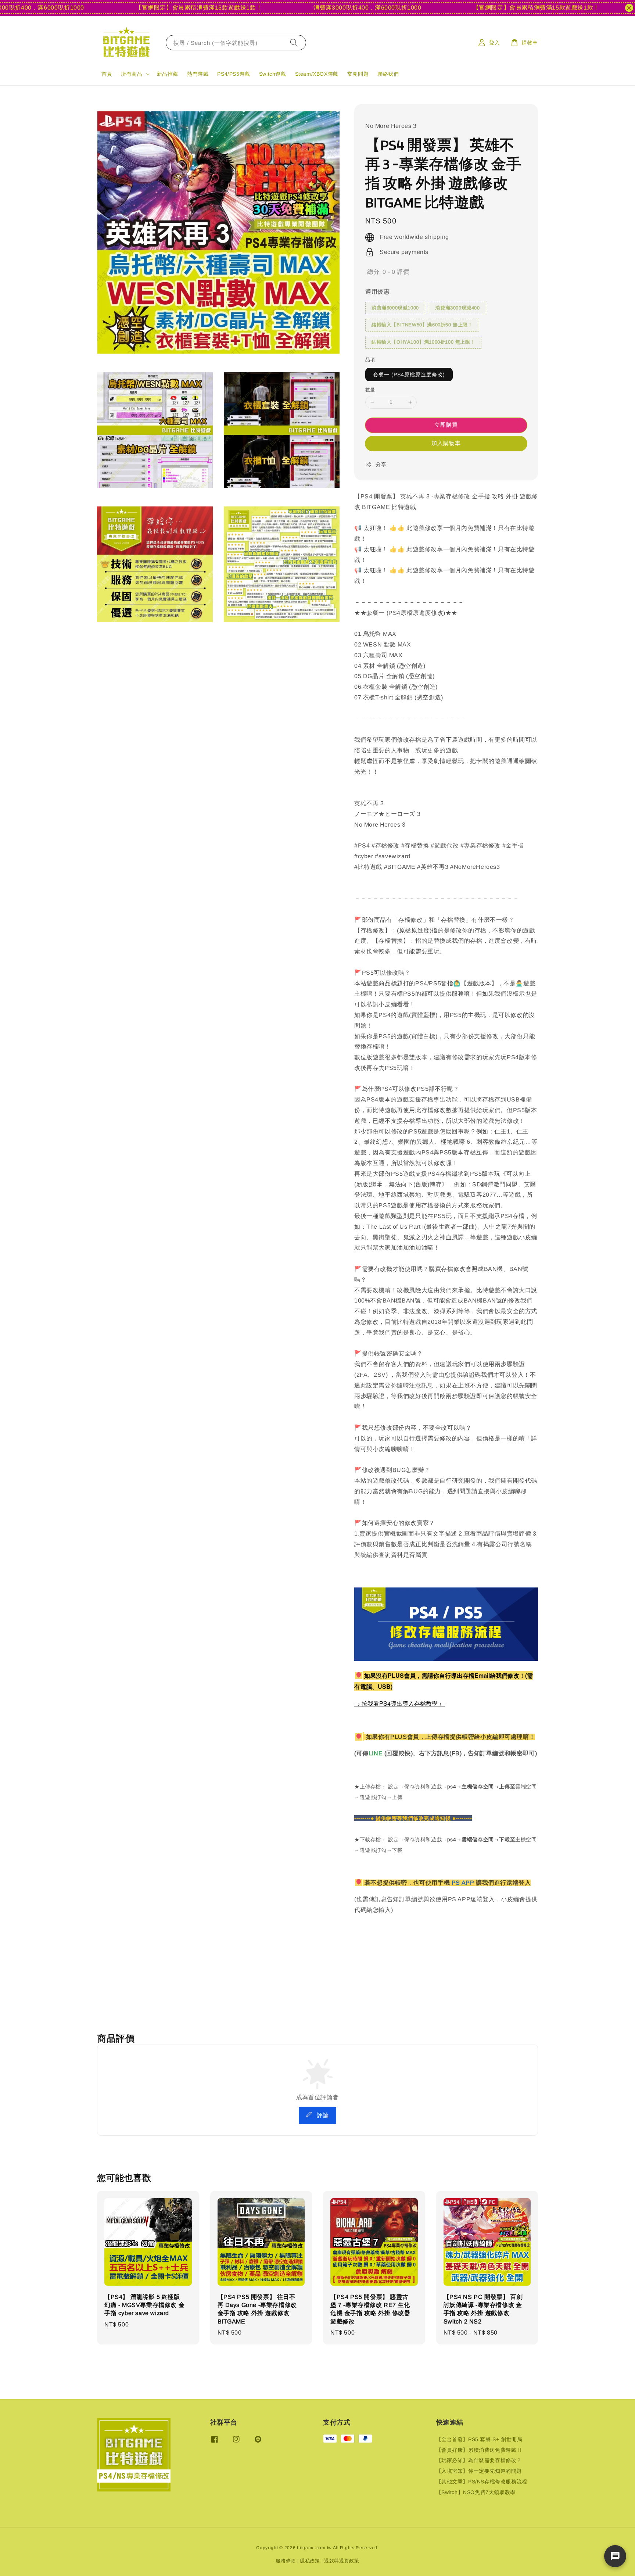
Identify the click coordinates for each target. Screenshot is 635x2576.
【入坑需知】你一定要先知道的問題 (479, 2471)
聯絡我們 (388, 74)
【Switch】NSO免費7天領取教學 (476, 2492)
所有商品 (132, 74)
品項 (370, 360)
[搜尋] (294, 42)
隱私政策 (310, 2561)
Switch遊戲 (273, 74)
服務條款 (286, 2561)
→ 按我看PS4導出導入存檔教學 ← (400, 1703)
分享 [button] (381, 465)
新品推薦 (168, 74)
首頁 (107, 74)
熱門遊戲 (198, 74)
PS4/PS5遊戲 (234, 74)
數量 (370, 390)
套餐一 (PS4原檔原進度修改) (409, 375)
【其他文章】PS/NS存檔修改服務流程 (482, 2482)
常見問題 (358, 74)
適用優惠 (377, 292)
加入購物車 (446, 443)
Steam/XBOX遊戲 (317, 74)
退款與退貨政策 (342, 2561)
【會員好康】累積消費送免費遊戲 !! (479, 2450)
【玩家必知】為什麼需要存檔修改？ (479, 2460)
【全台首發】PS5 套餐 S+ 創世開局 (479, 2439)
